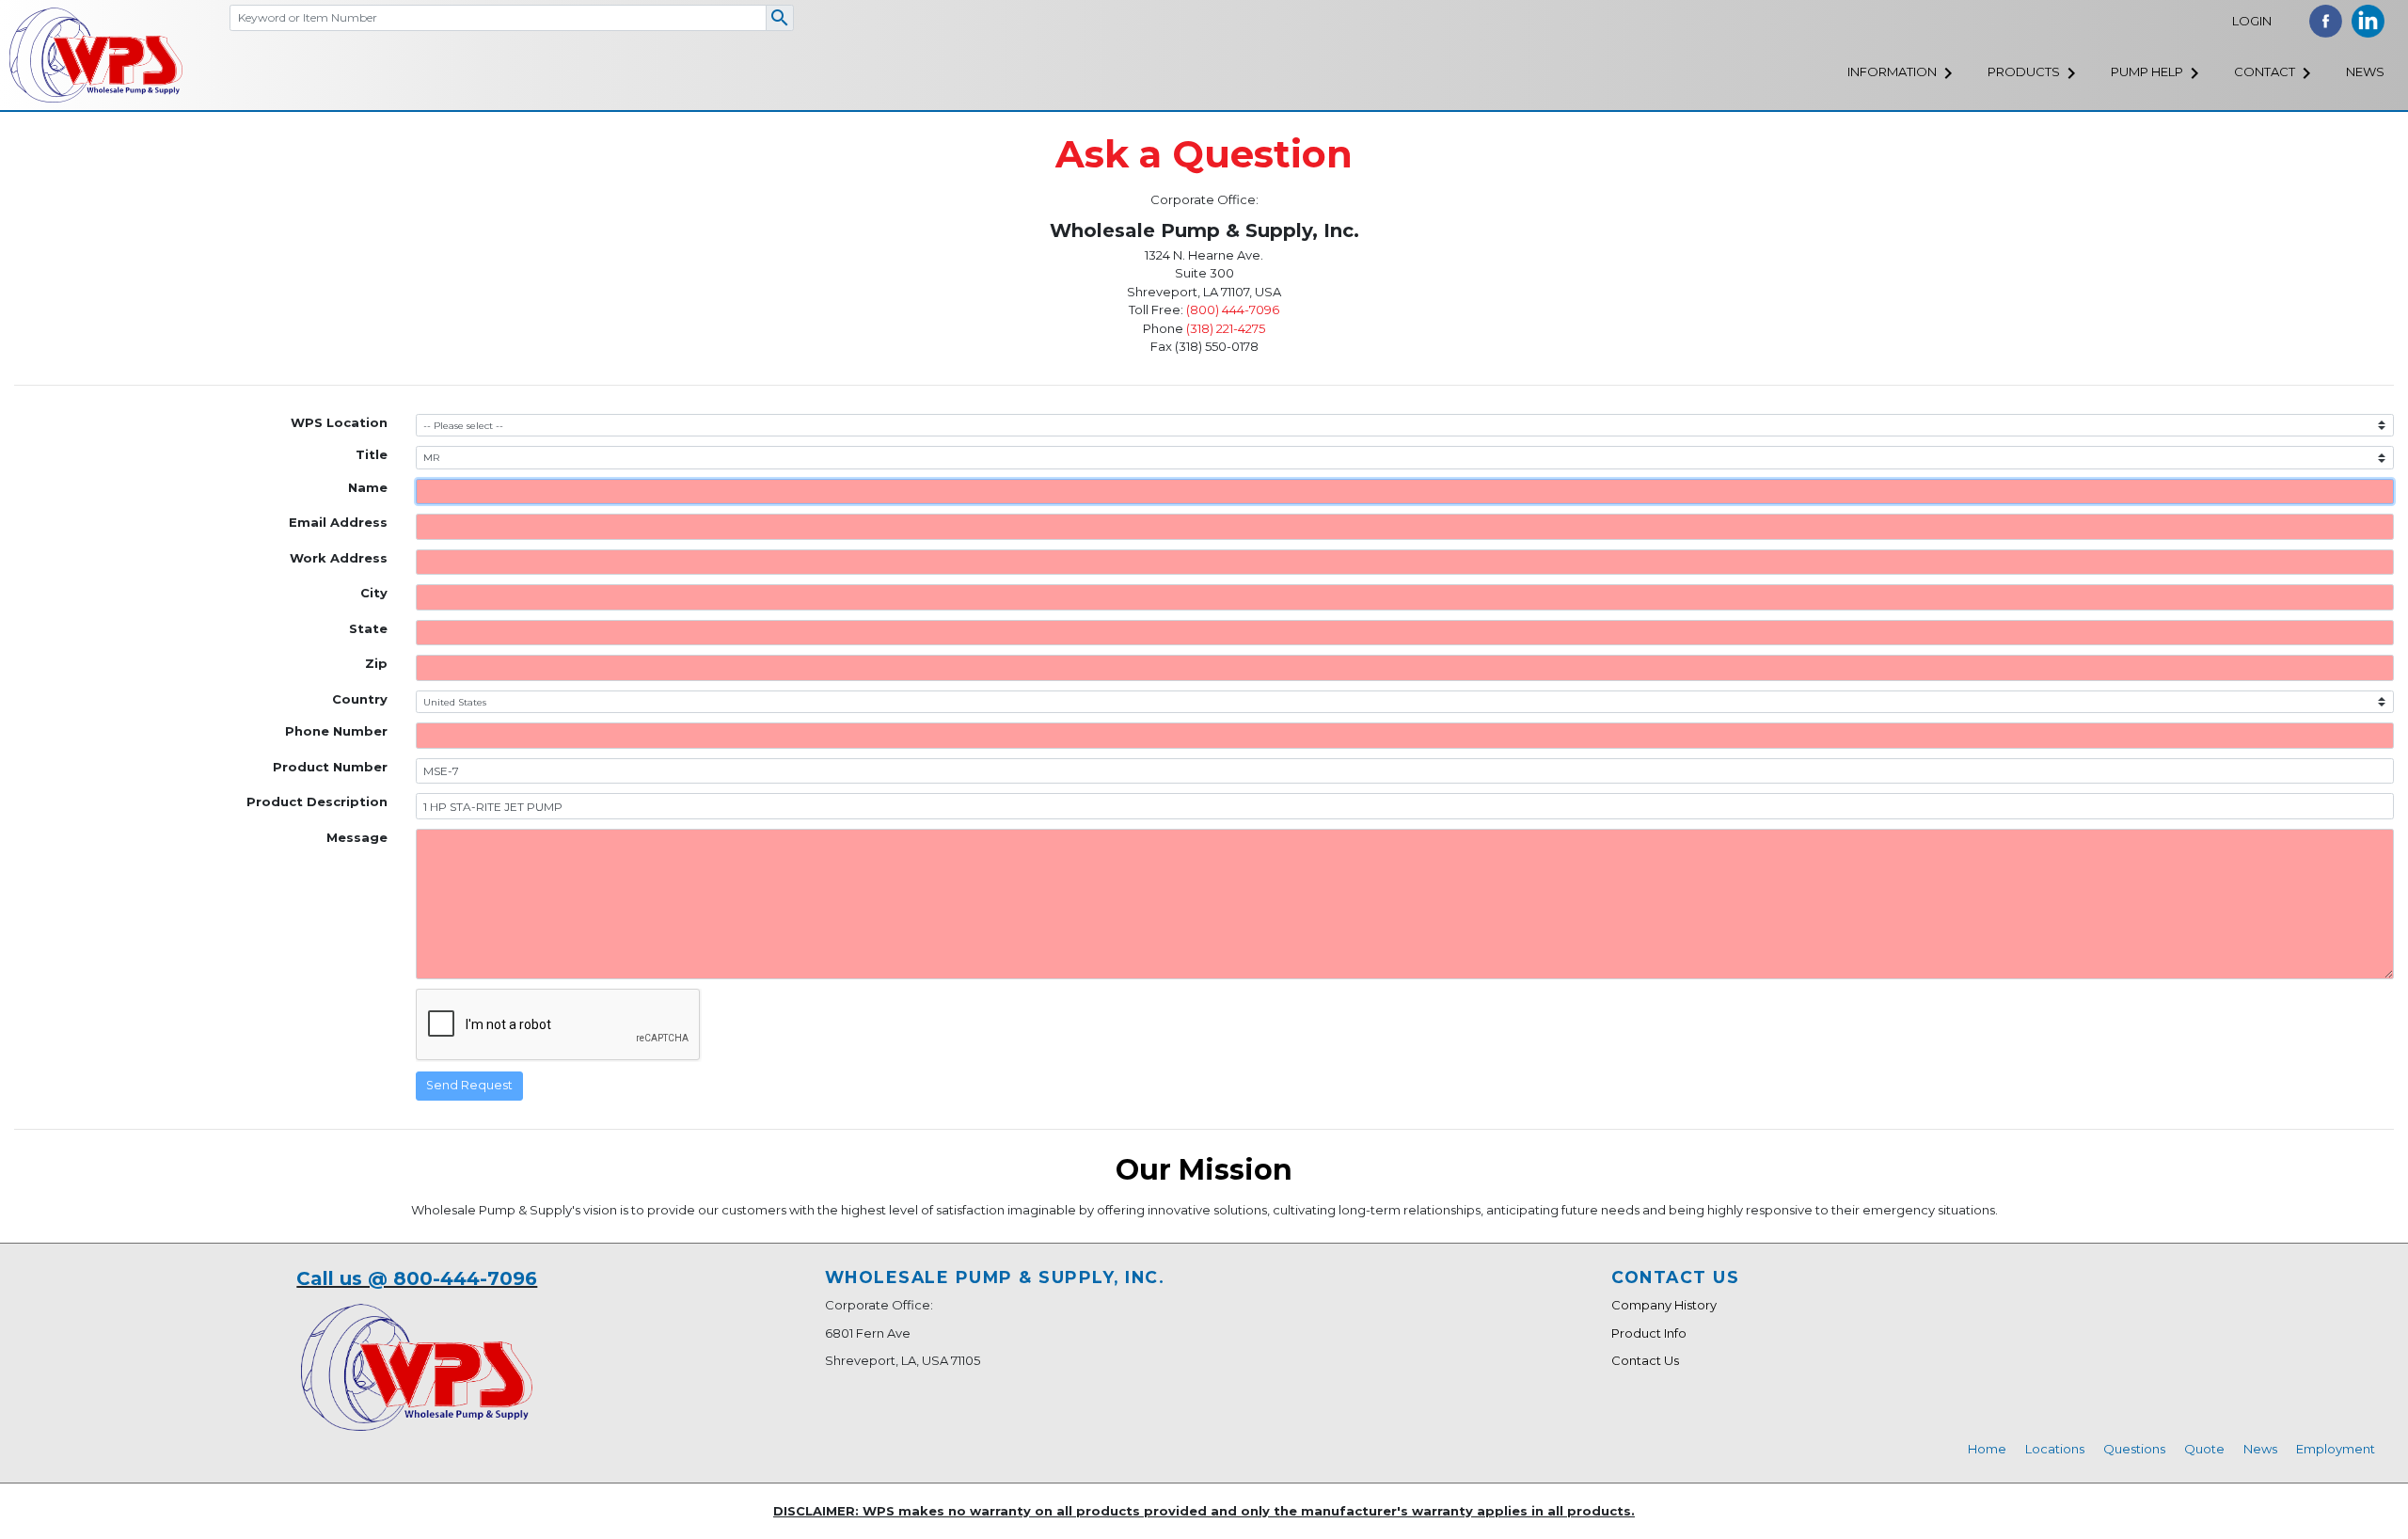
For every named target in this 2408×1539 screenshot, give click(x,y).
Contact (2265, 71)
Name (368, 487)
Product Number (330, 767)
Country (360, 699)
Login (2252, 21)
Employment (2336, 1449)
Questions (2134, 1449)
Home (1987, 1449)
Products (2024, 71)
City (374, 593)
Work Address (339, 558)
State (368, 628)
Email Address (338, 522)
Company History (1664, 1305)
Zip (376, 663)
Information (1892, 71)
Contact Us (1645, 1360)
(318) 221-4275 (1226, 328)
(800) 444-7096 (1233, 309)
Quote (2204, 1449)
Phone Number (336, 731)
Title (372, 454)
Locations (2055, 1449)
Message (357, 837)
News (2365, 71)
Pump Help (2147, 71)
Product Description (317, 801)
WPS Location (339, 422)
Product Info (1649, 1333)
